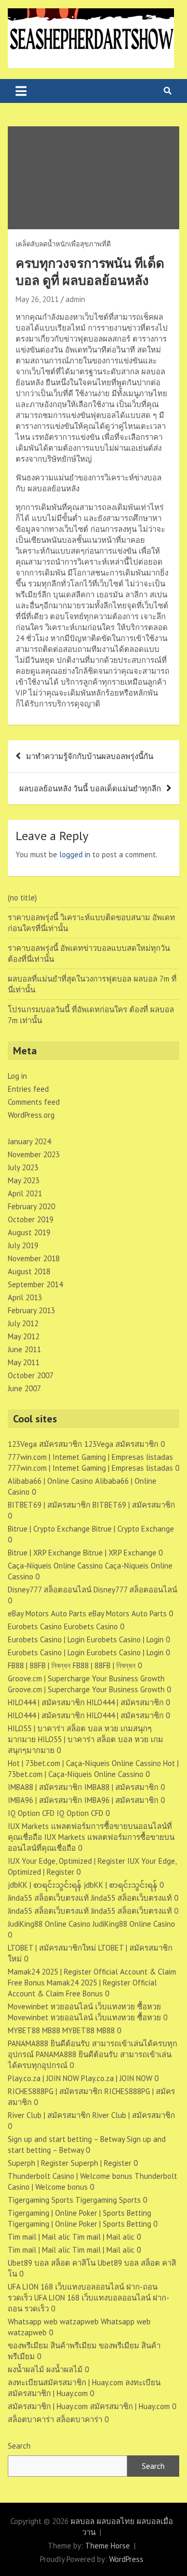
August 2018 (29, 1271)
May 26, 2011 (37, 299)
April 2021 (25, 1193)
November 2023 (34, 1154)
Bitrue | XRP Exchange (44, 1553)
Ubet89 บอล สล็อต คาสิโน (52, 2263)
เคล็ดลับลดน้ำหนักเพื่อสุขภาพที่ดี (63, 244)
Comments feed (34, 1102)
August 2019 (29, 1232)
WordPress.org (31, 1115)
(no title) (22, 898)
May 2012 (24, 1336)
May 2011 (24, 1362)
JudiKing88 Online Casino (49, 1924)
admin (75, 299)
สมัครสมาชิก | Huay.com (48, 2406)
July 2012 (23, 1323)
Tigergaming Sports (41, 2200)
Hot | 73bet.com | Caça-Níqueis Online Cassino (84, 1763)
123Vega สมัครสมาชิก (45, 1444)
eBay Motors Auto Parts (47, 1613)
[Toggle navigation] (21, 91)
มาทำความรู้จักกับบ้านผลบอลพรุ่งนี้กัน (90, 756)
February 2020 (31, 1206)
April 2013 (25, 1297)
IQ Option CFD (31, 1813)
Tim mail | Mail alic (39, 2237)
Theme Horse (108, 2546)
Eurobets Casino (35, 1626)
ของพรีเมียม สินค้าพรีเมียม (52, 2345)
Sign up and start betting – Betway (66, 2139)
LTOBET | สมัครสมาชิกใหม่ (52, 1948)
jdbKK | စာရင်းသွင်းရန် (45, 1885)
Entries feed (28, 1089)
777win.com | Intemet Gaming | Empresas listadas (90, 1457)
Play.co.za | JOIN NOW (43, 2078)
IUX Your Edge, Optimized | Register (66, 1861)
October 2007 (31, 1375)
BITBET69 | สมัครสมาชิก (49, 1505)
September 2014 (35, 1284)
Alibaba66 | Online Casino (50, 1481)
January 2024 (29, 1141)
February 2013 (31, 1310)
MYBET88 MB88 (34, 2030)
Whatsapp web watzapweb (53, 2322)
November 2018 (34, 1258)
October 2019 (31, 1219)
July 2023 (23, 1167)
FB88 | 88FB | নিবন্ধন (39, 1665)
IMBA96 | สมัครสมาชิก (45, 1800)
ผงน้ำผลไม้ (26, 2369)
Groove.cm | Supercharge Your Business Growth (86, 1678)
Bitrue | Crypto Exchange (49, 1529)
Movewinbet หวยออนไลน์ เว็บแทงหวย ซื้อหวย (84, 2006)
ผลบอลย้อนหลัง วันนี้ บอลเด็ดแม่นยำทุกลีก (90, 788)
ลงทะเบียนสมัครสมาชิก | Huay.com (65, 2382)
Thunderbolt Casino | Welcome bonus (70, 2176)
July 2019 (23, 1245)
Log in (17, 1076)
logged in (75, 854)
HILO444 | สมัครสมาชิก (46, 1702)
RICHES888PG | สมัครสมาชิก (55, 2091)
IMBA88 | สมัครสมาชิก (45, 1787)
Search (19, 2446)
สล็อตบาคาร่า (31, 2419)
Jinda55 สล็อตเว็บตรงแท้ (48, 1898)
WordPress (126, 2559)
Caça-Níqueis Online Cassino (55, 1566)
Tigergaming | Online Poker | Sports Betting (79, 2213)
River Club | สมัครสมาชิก (49, 2115)
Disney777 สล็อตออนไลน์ (50, 1590)
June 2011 (24, 1349)
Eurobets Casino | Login (46, 1639)
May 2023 (24, 1180)
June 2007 (24, 1388)
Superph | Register (38, 2163)
